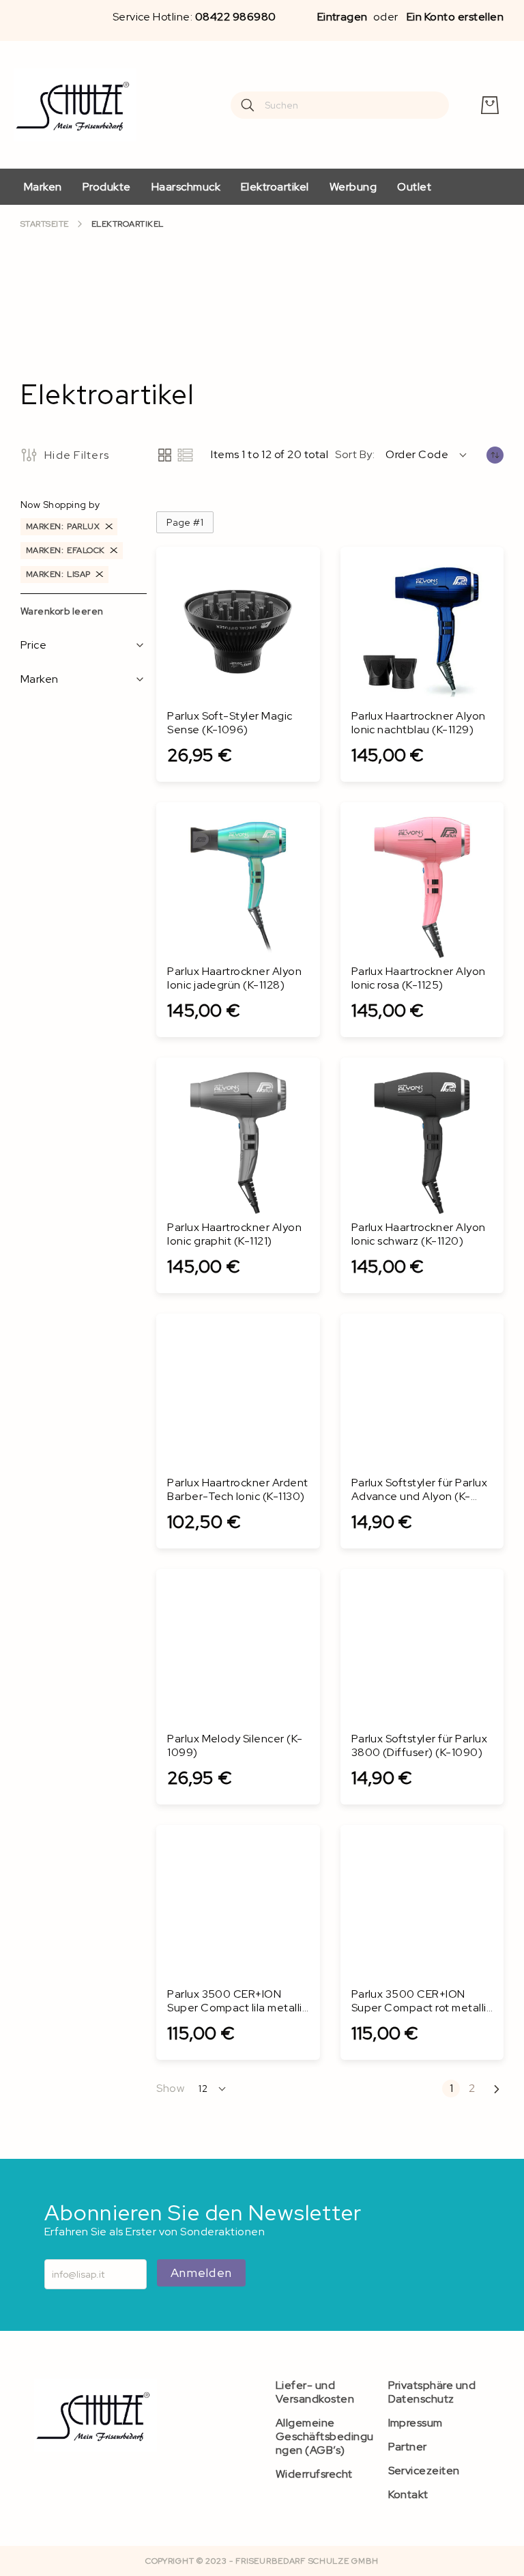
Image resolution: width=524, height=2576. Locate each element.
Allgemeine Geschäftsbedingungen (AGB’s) (325, 2436)
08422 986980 (236, 17)
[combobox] (340, 105)
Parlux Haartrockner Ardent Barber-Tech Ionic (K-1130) (237, 1490)
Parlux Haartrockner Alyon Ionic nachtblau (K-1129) (419, 723)
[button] (427, 455)
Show (170, 2089)
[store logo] (75, 105)
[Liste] (185, 455)
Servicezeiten (424, 2471)
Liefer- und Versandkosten (315, 2392)
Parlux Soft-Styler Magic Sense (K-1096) (230, 723)
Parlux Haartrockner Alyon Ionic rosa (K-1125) (419, 978)
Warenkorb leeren (62, 611)
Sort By (353, 455)
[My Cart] (490, 105)
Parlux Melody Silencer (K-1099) (235, 1746)
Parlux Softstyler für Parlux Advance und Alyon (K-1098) (419, 1490)
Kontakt (408, 2494)
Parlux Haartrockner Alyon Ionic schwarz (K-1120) (419, 1234)
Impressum (416, 2423)
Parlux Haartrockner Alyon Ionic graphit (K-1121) (234, 1234)
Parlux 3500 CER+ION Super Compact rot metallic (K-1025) (422, 2001)
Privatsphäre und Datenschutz (432, 2392)
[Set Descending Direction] (495, 455)
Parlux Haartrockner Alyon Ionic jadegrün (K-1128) (234, 978)
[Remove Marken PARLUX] (109, 527)
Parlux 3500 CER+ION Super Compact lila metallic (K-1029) (237, 2001)
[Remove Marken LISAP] (100, 575)
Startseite (45, 224)
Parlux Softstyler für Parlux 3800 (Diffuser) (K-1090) (419, 1746)
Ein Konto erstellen (455, 17)
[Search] (248, 105)
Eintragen (343, 17)
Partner (408, 2447)
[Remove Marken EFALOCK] (114, 551)
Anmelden (201, 2273)
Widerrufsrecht (314, 2474)
